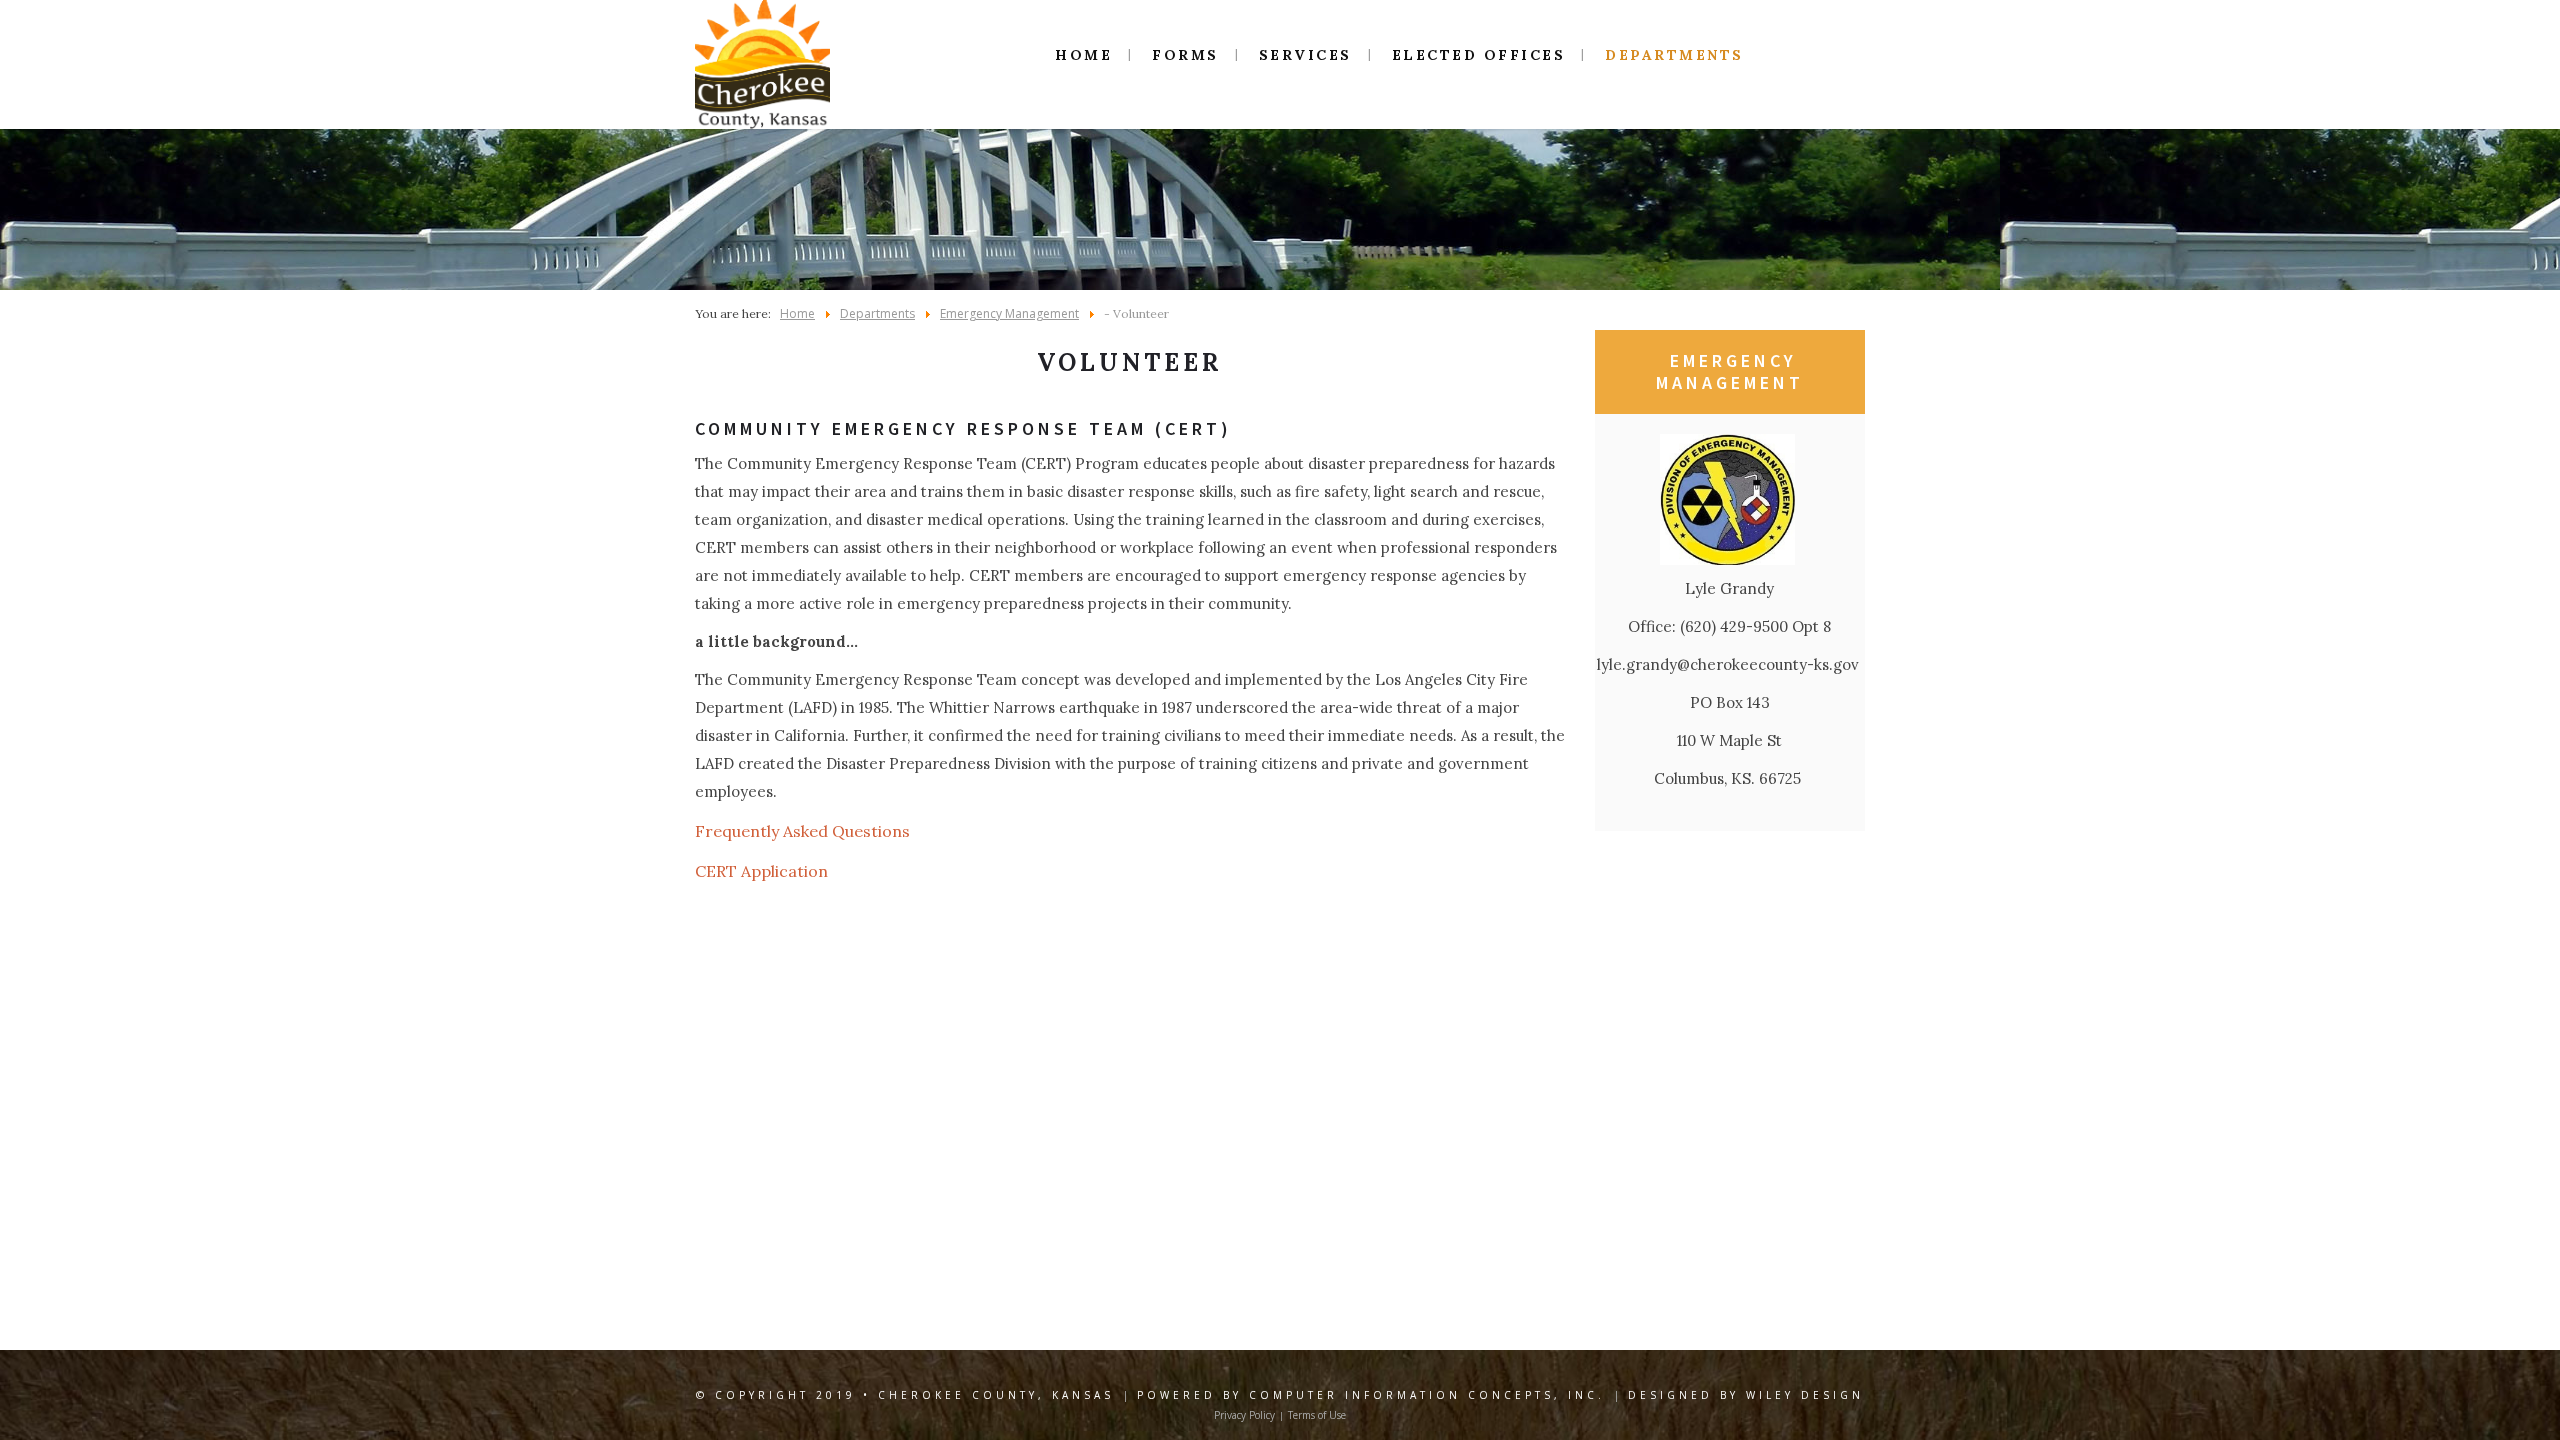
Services (1305, 55)
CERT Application (761, 871)
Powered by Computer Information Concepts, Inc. (1371, 1395)
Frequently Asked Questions (802, 831)
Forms (1185, 55)
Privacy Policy (1244, 1415)
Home (1083, 55)
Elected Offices (1479, 55)
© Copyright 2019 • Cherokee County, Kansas (905, 1395)
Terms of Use (1317, 1415)
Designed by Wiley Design (1746, 1395)
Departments (1674, 55)
